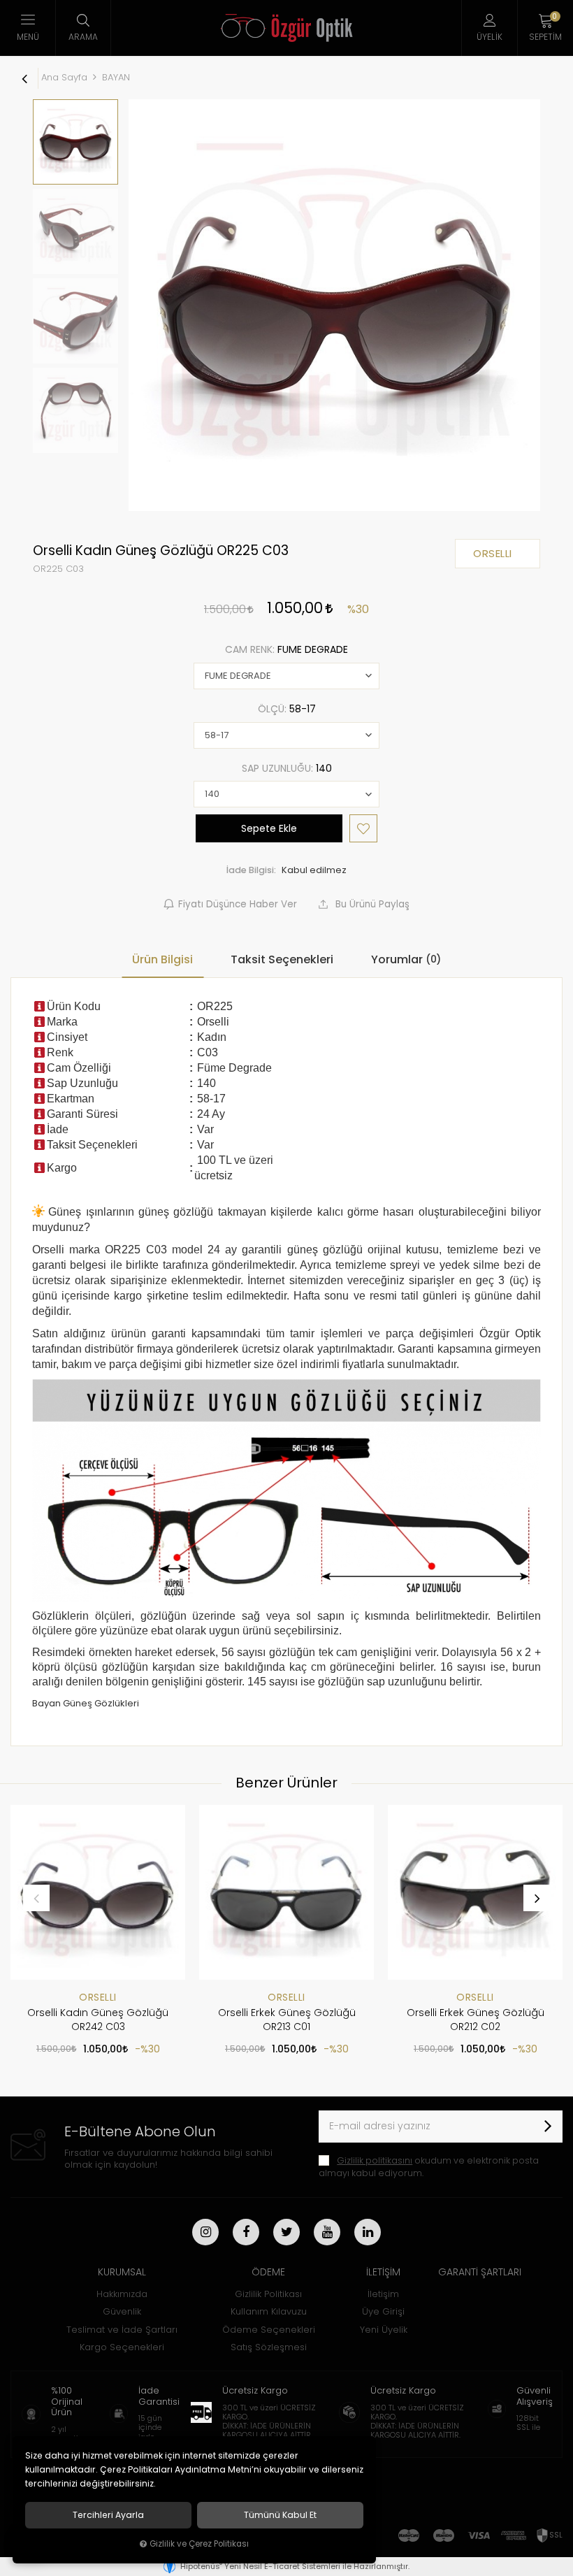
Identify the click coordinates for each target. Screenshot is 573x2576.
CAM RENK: (286, 649)
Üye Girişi (383, 2311)
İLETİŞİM (383, 2272)
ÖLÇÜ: (287, 709)
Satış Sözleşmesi (269, 2347)
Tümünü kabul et (280, 2515)
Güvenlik (122, 2311)
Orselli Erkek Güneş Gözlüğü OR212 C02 (476, 2020)
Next (537, 1898)
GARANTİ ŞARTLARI (480, 2272)
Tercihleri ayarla (108, 2515)
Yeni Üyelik (384, 2330)
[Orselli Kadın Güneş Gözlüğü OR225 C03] (334, 305)
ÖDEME (268, 2272)
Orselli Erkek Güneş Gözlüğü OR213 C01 (287, 2020)
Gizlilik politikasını (375, 2160)
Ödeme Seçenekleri (269, 2330)
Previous (36, 1898)
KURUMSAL (122, 2272)
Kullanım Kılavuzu (269, 2311)
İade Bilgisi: (251, 870)
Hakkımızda (122, 2294)
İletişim (383, 2294)
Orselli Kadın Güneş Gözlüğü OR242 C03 (98, 2020)
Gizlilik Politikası (268, 2294)
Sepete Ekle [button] (269, 828)
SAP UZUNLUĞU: (287, 768)
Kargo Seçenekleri (122, 2347)
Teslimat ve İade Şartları (122, 2330)
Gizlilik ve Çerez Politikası (199, 2544)
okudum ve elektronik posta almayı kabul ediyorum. (429, 2167)
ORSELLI (98, 1997)
